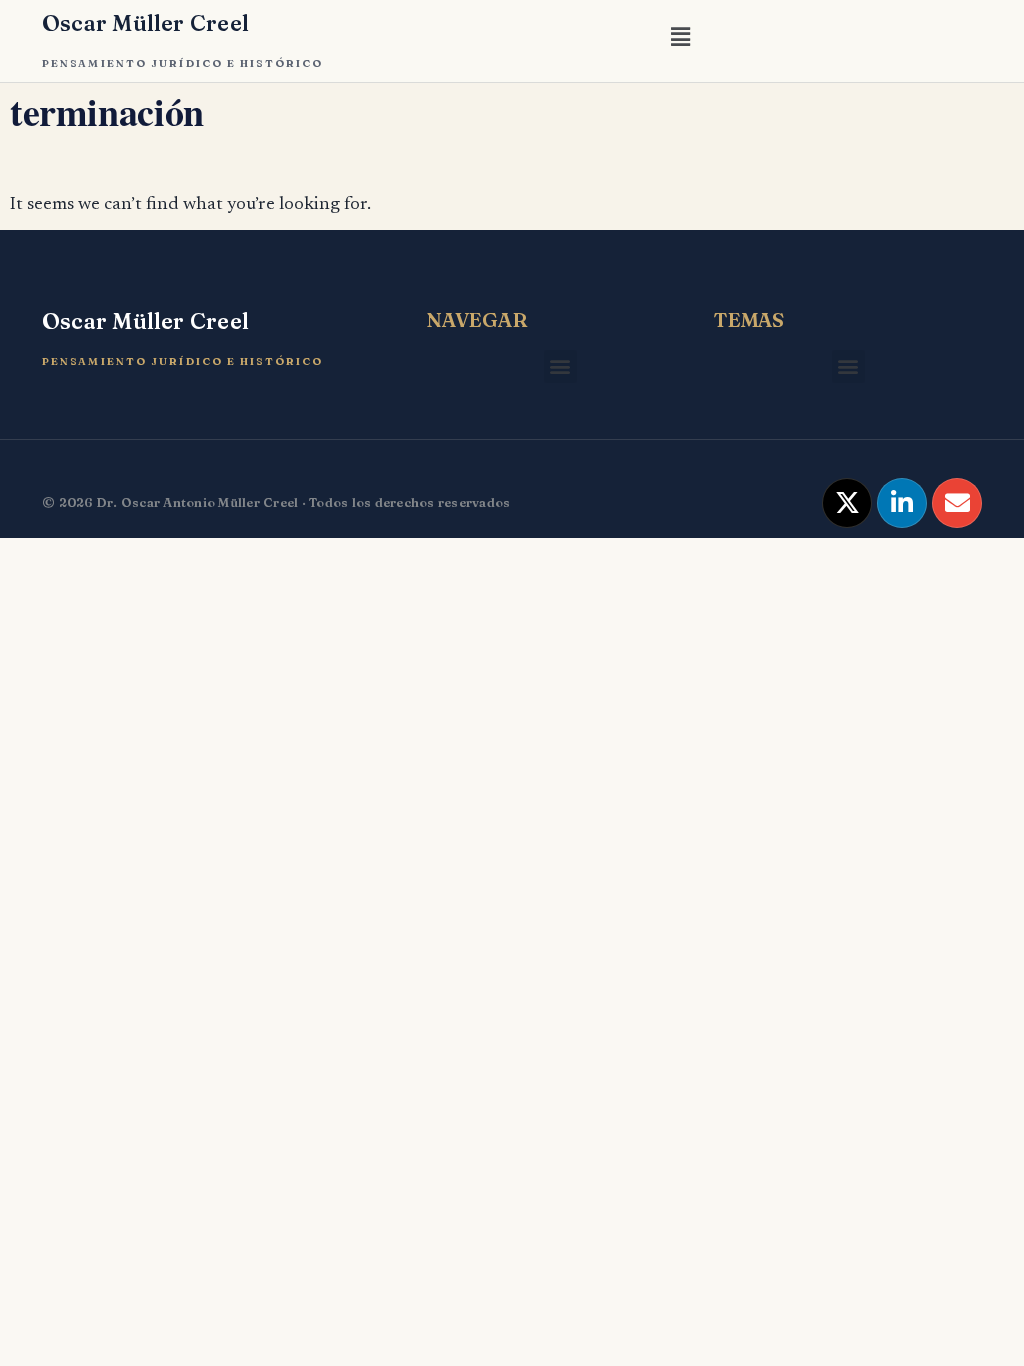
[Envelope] (957, 503)
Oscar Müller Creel (145, 23)
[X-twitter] (847, 503)
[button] (680, 40)
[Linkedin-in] (902, 503)
